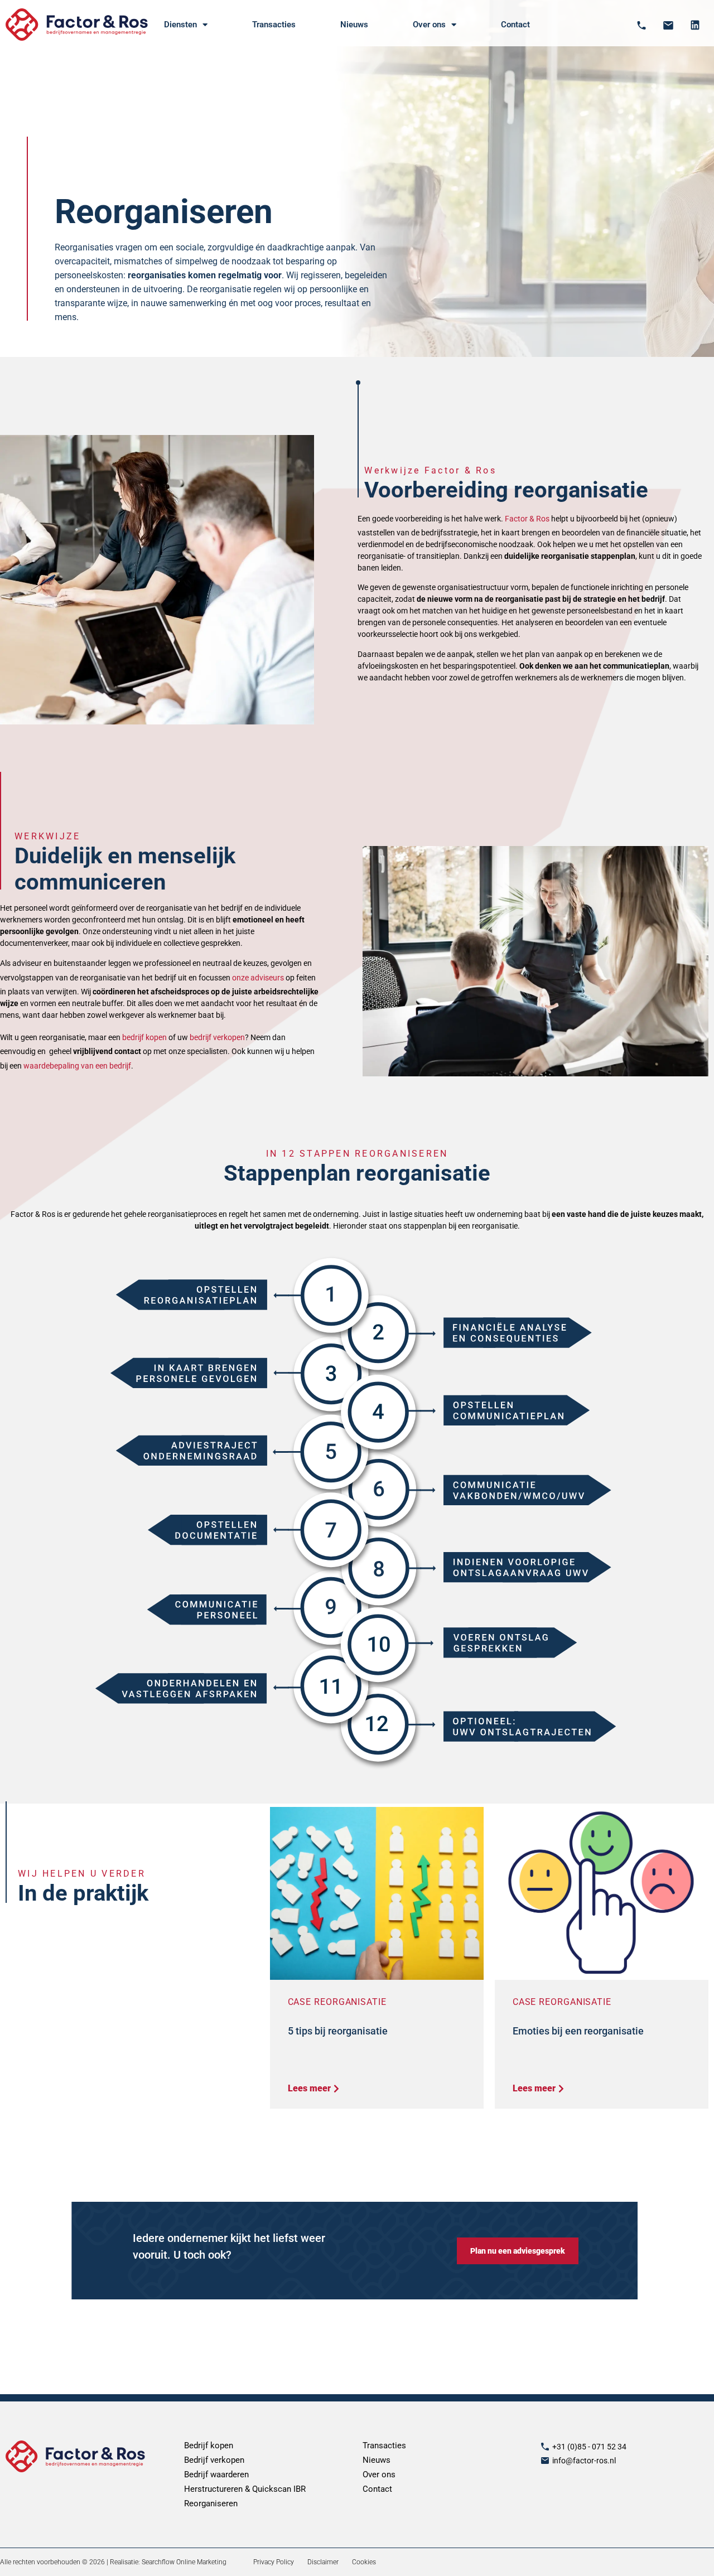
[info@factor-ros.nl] (545, 2461)
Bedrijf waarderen (216, 2474)
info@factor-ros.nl (584, 2461)
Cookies (364, 2562)
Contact (515, 25)
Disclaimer (323, 2562)
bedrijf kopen (144, 1037)
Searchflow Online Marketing (184, 2562)
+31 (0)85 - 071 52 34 (589, 2447)
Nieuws (354, 25)
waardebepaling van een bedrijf (77, 1066)
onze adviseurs (258, 978)
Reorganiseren (211, 2503)
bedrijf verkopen (217, 1037)
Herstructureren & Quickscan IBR (245, 2489)
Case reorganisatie (337, 2002)
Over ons (379, 2474)
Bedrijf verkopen (214, 2460)
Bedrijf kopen (209, 2445)
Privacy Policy (274, 2562)
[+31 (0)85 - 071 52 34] (545, 2447)
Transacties (274, 25)
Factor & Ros (527, 519)
